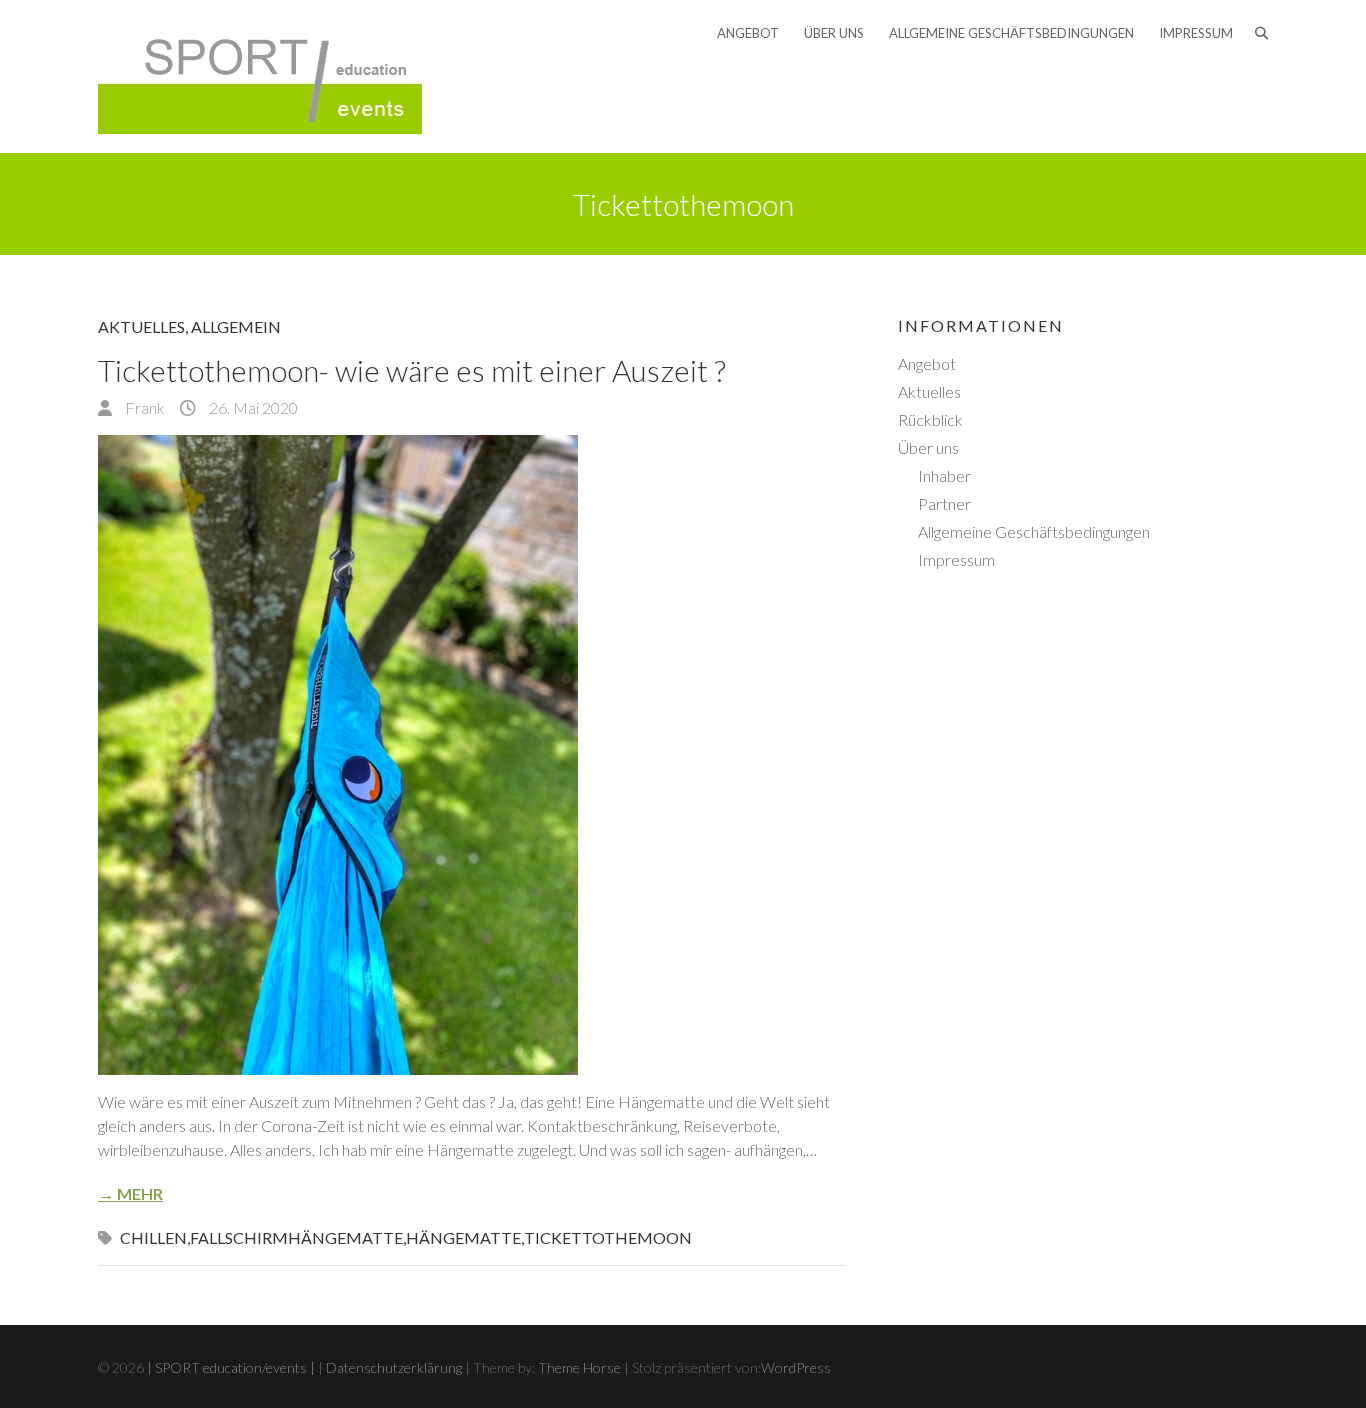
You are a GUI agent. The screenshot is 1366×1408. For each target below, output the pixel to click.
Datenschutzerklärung (394, 1367)
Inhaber (944, 475)
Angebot (748, 33)
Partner (944, 503)
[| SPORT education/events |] (260, 76)
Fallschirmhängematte (296, 1237)
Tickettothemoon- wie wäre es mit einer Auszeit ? (412, 370)
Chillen (153, 1237)
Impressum (1196, 33)
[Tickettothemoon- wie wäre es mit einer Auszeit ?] (471, 755)
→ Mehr (130, 1193)
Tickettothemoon (608, 1237)
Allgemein (236, 326)
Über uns (834, 33)
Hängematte (463, 1237)
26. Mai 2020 (252, 407)
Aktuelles (141, 326)
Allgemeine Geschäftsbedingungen (1011, 33)
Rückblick (930, 419)
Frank (143, 407)
